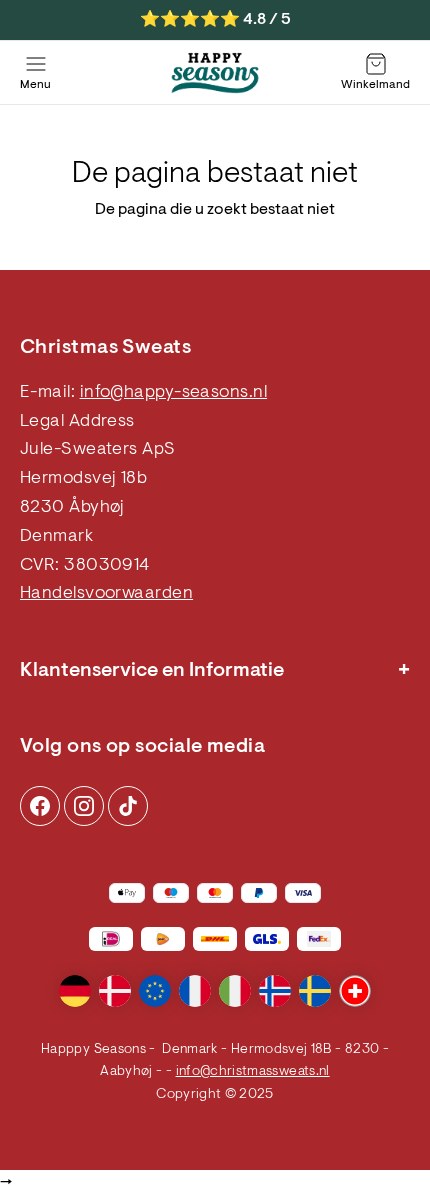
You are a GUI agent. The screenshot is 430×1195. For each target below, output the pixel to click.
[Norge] (275, 991)
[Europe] (155, 991)
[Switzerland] (355, 991)
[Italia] (235, 991)
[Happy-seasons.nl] (215, 73)
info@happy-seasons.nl (173, 393)
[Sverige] (315, 991)
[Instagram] (40, 806)
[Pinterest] (84, 806)
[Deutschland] (75, 991)
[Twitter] (128, 806)
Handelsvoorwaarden (106, 594)
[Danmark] (115, 991)
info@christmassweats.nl (253, 1072)
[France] (195, 991)
